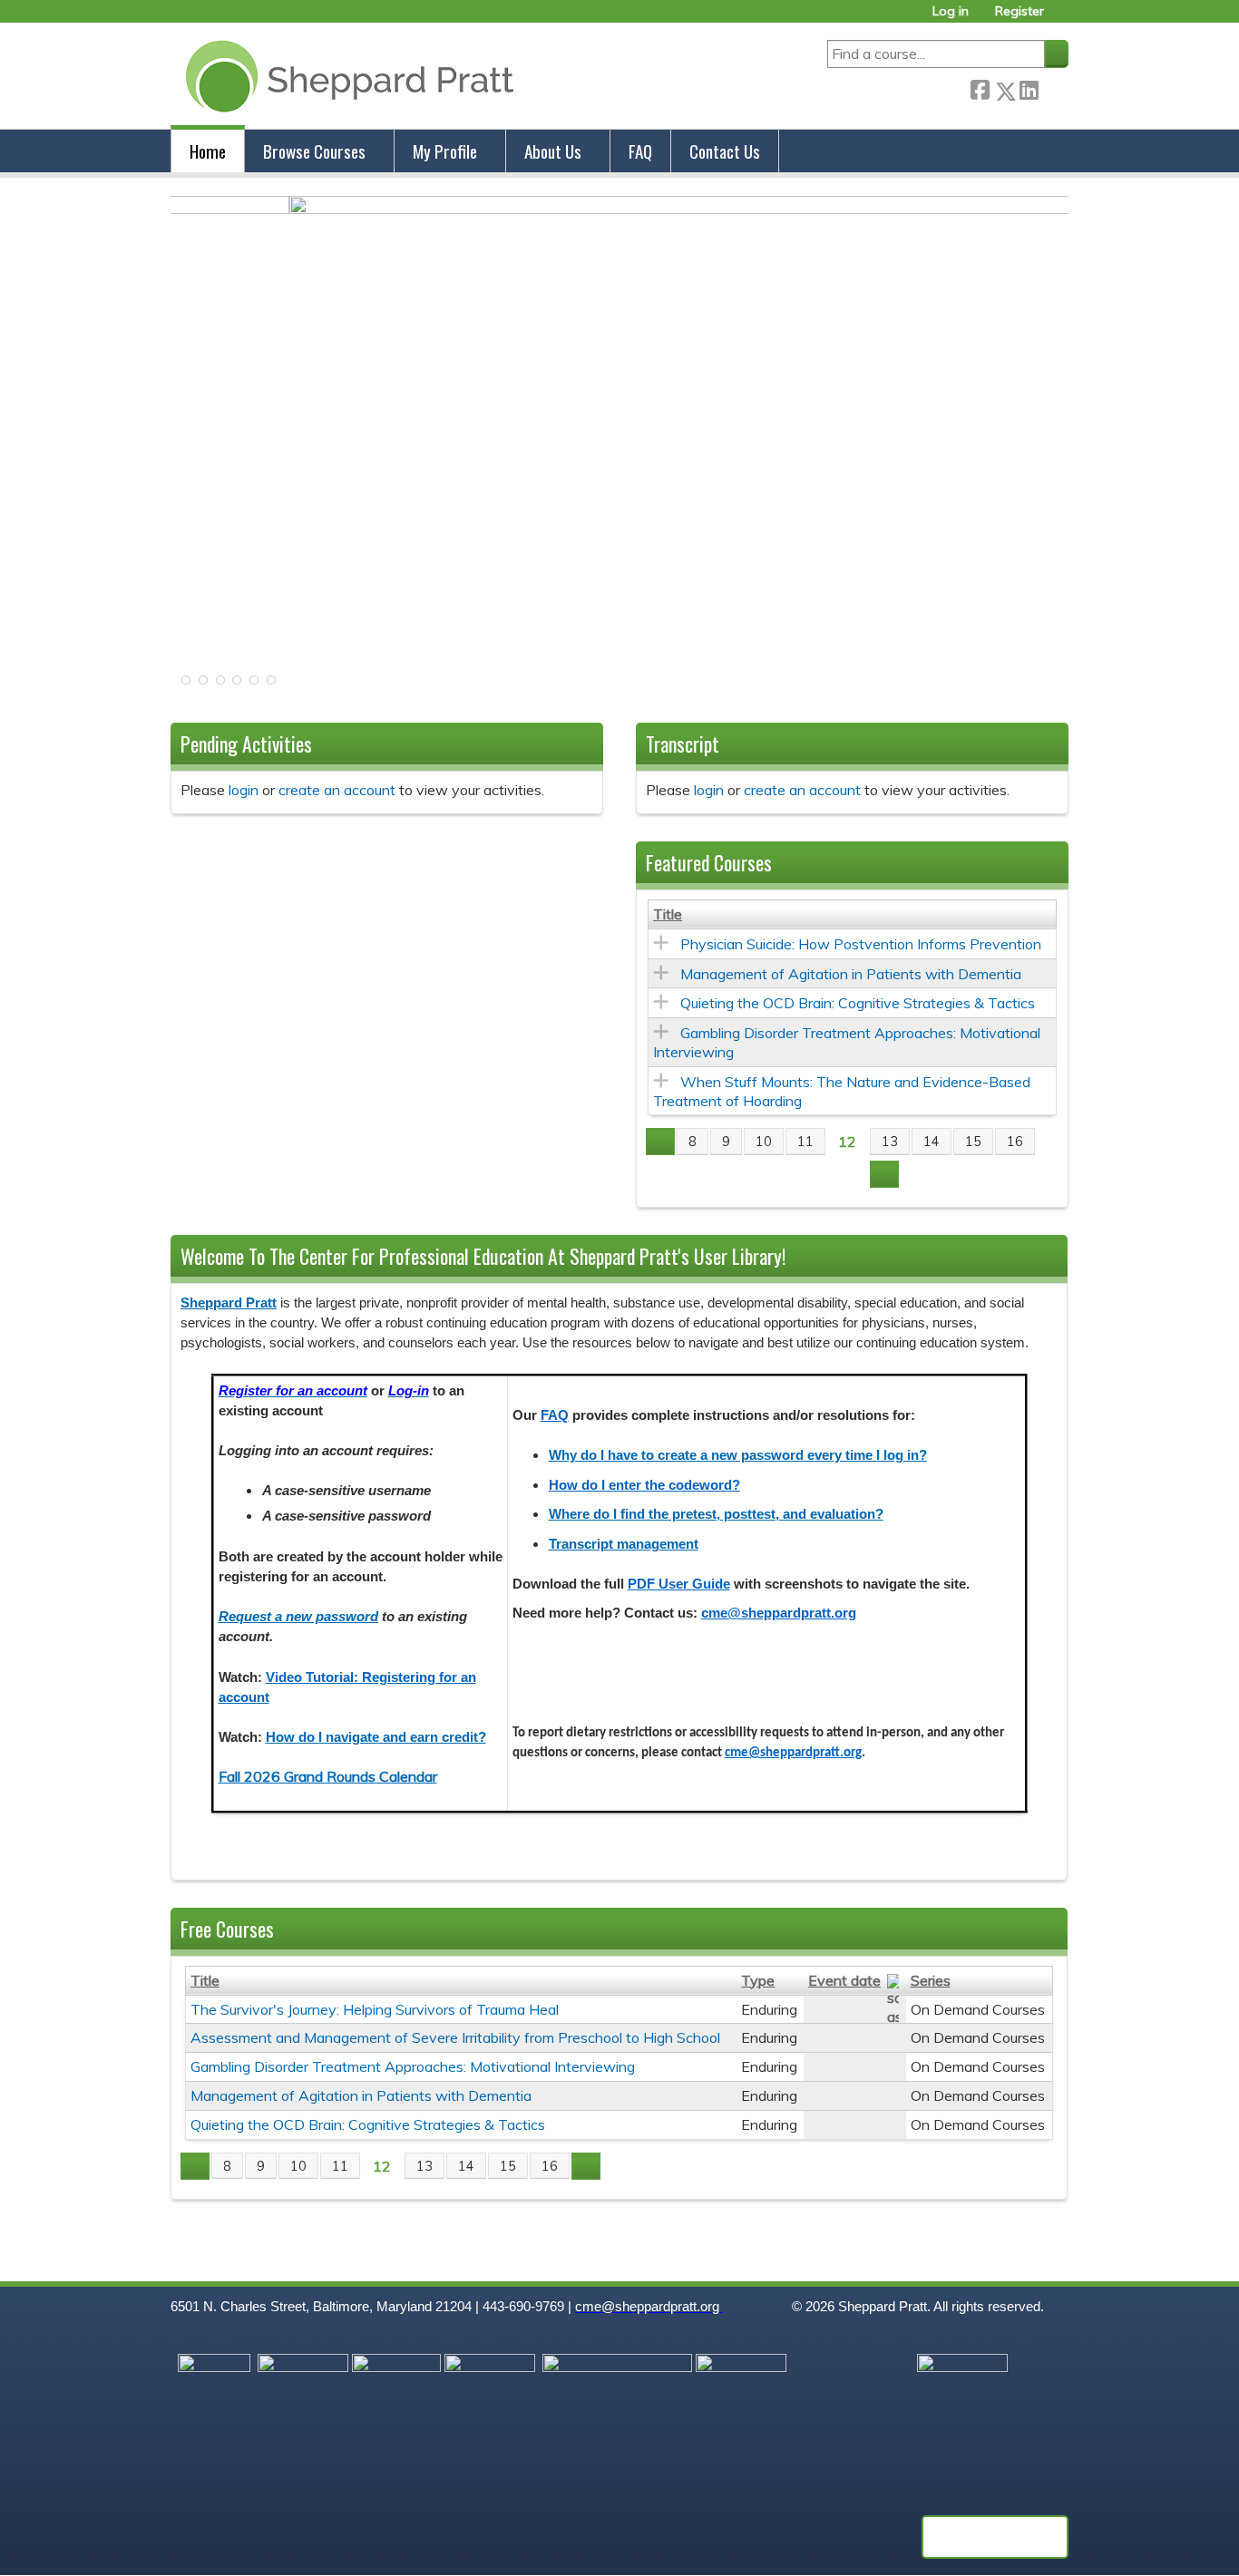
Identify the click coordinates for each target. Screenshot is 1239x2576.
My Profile (445, 151)
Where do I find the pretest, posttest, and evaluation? (716, 1514)
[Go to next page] (884, 1174)
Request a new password (298, 1617)
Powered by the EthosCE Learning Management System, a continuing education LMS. (995, 2537)
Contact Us (725, 151)
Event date (844, 1980)
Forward (1053, 87)
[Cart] (1063, 18)
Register (1019, 11)
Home (208, 151)
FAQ (640, 151)
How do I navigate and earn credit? (376, 1737)
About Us (553, 151)
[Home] (346, 76)
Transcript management (624, 1544)
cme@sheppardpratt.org (779, 1613)
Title (668, 914)
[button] (184, 685)
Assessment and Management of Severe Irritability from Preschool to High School (455, 2037)
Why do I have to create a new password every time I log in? (738, 1455)
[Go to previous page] (660, 1142)
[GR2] (619, 209)
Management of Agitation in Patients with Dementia (851, 974)
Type (758, 1980)
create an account (337, 790)
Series (931, 1980)
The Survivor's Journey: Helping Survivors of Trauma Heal (375, 2009)
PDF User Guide (679, 1584)
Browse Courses (314, 151)
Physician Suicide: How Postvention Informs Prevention (861, 944)
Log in (951, 11)
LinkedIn (1029, 87)
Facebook (980, 87)
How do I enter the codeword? (644, 1485)
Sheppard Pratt (229, 1303)
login (244, 790)
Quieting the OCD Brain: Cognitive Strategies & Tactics (858, 1003)
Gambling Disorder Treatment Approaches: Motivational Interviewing (413, 2066)
